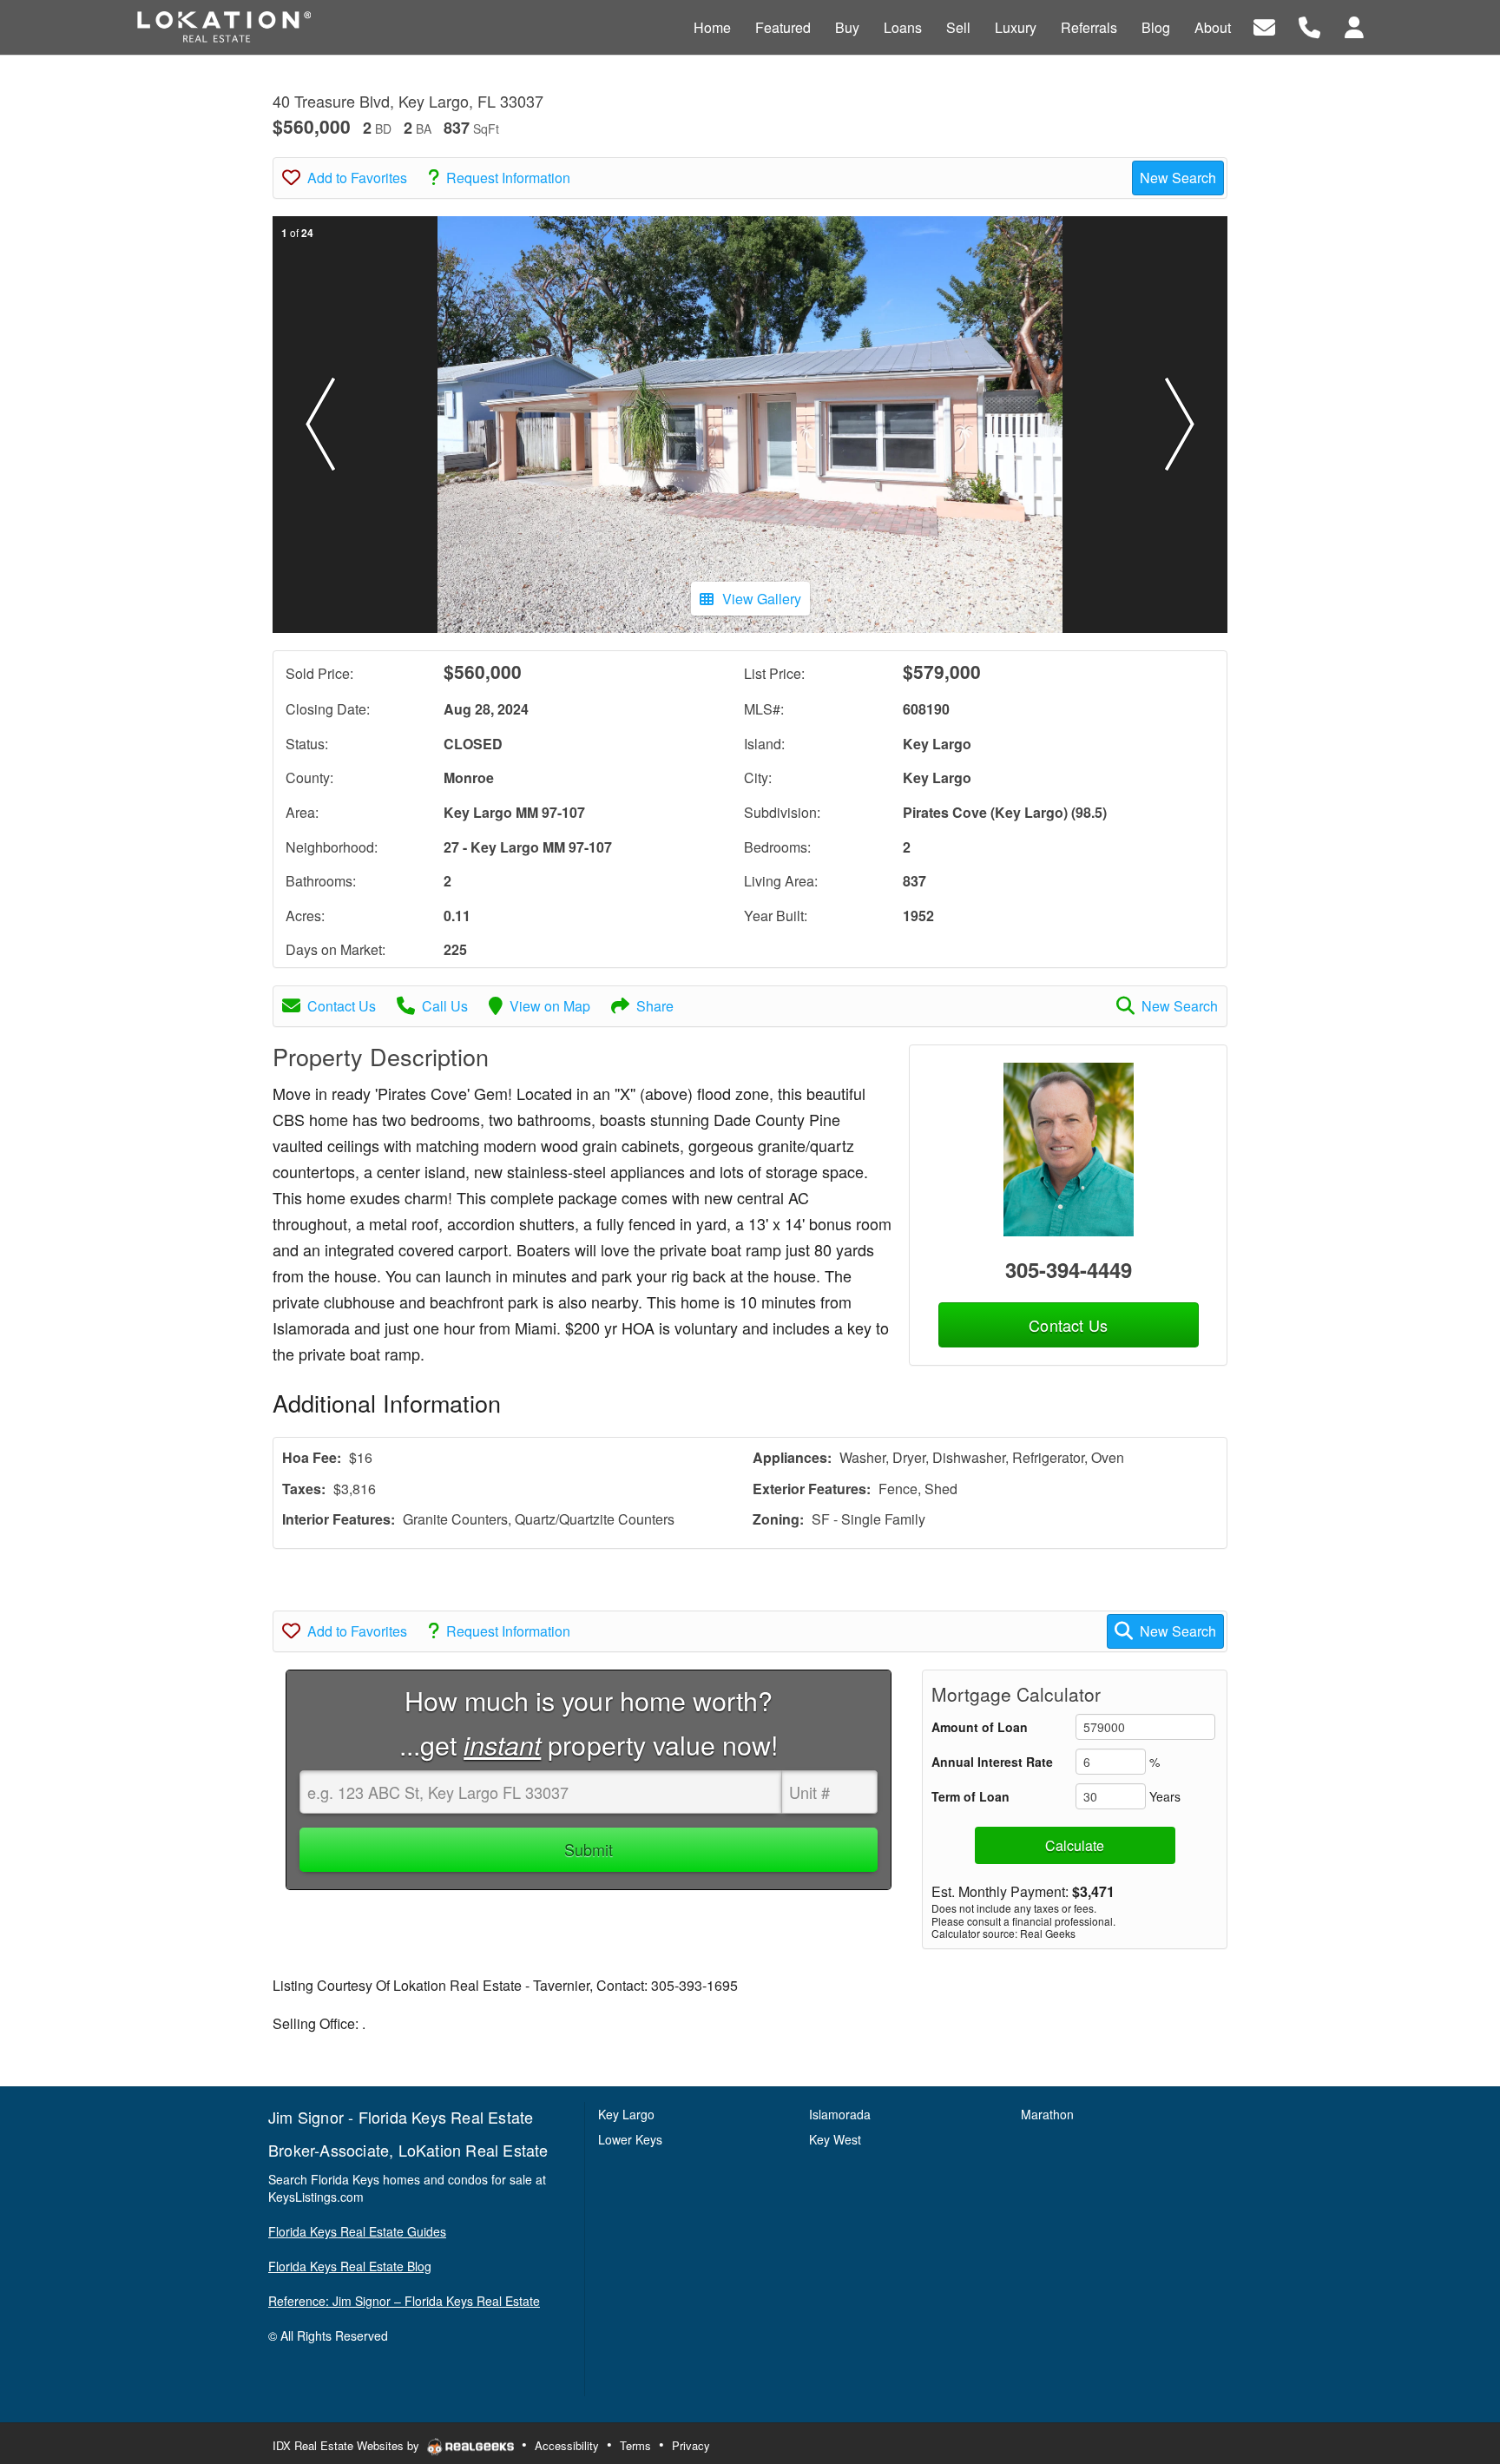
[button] (320, 425)
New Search (1178, 178)
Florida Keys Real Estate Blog (350, 2266)
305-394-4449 (1069, 1269)
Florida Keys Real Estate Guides (357, 2231)
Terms (635, 2445)
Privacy (691, 2445)
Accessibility (567, 2445)
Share (655, 1006)
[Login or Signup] (1354, 26)
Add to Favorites (357, 178)
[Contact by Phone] (1309, 26)
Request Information (508, 178)
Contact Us (342, 1006)
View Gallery (762, 599)
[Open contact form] (1264, 26)
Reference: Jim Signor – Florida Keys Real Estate (404, 2301)
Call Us (445, 1006)
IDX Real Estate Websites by (348, 2445)
